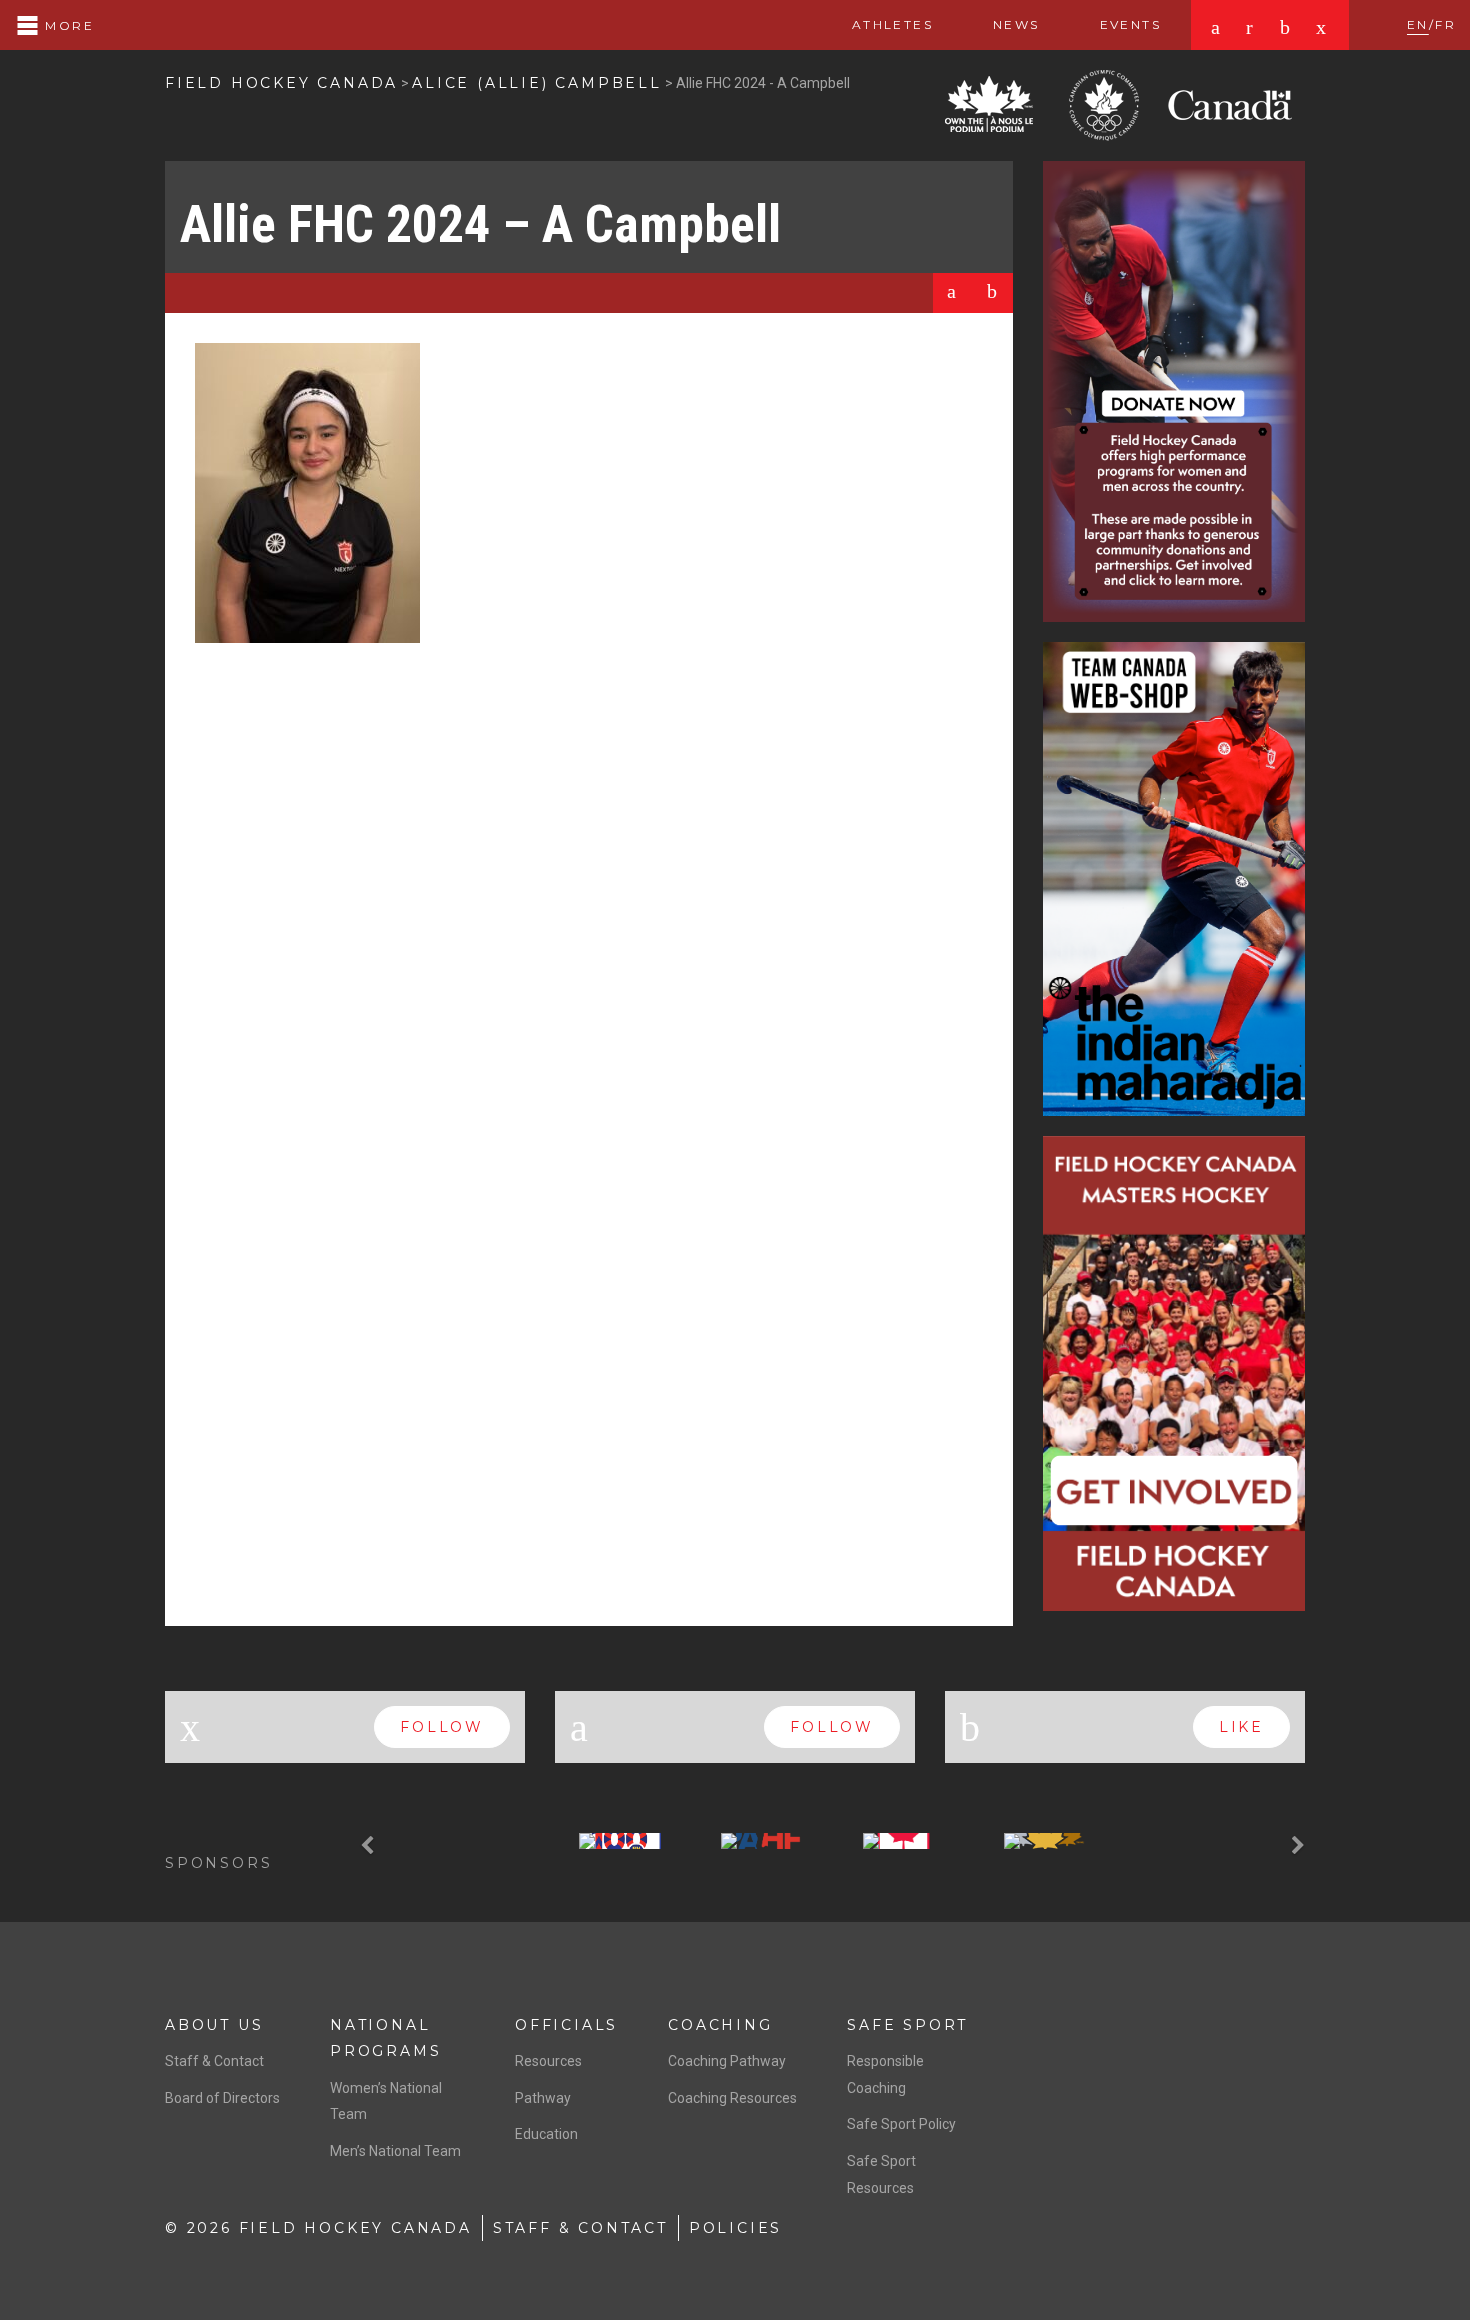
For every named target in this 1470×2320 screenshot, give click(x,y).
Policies (735, 2228)
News (1016, 24)
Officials (566, 2025)
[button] (370, 1845)
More (67, 25)
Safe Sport (907, 2025)
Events (1130, 24)
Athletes (892, 24)
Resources (548, 2061)
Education (546, 2134)
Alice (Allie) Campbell (537, 83)
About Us (214, 2025)
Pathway (543, 2098)
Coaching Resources (732, 2098)
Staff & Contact (214, 2061)
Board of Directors (222, 2098)
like (1241, 1727)
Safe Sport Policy (901, 2124)
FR (1445, 24)
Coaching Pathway (727, 2061)
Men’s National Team (395, 2151)
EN (1418, 24)
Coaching (720, 2025)
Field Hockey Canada (281, 83)
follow (442, 1727)
